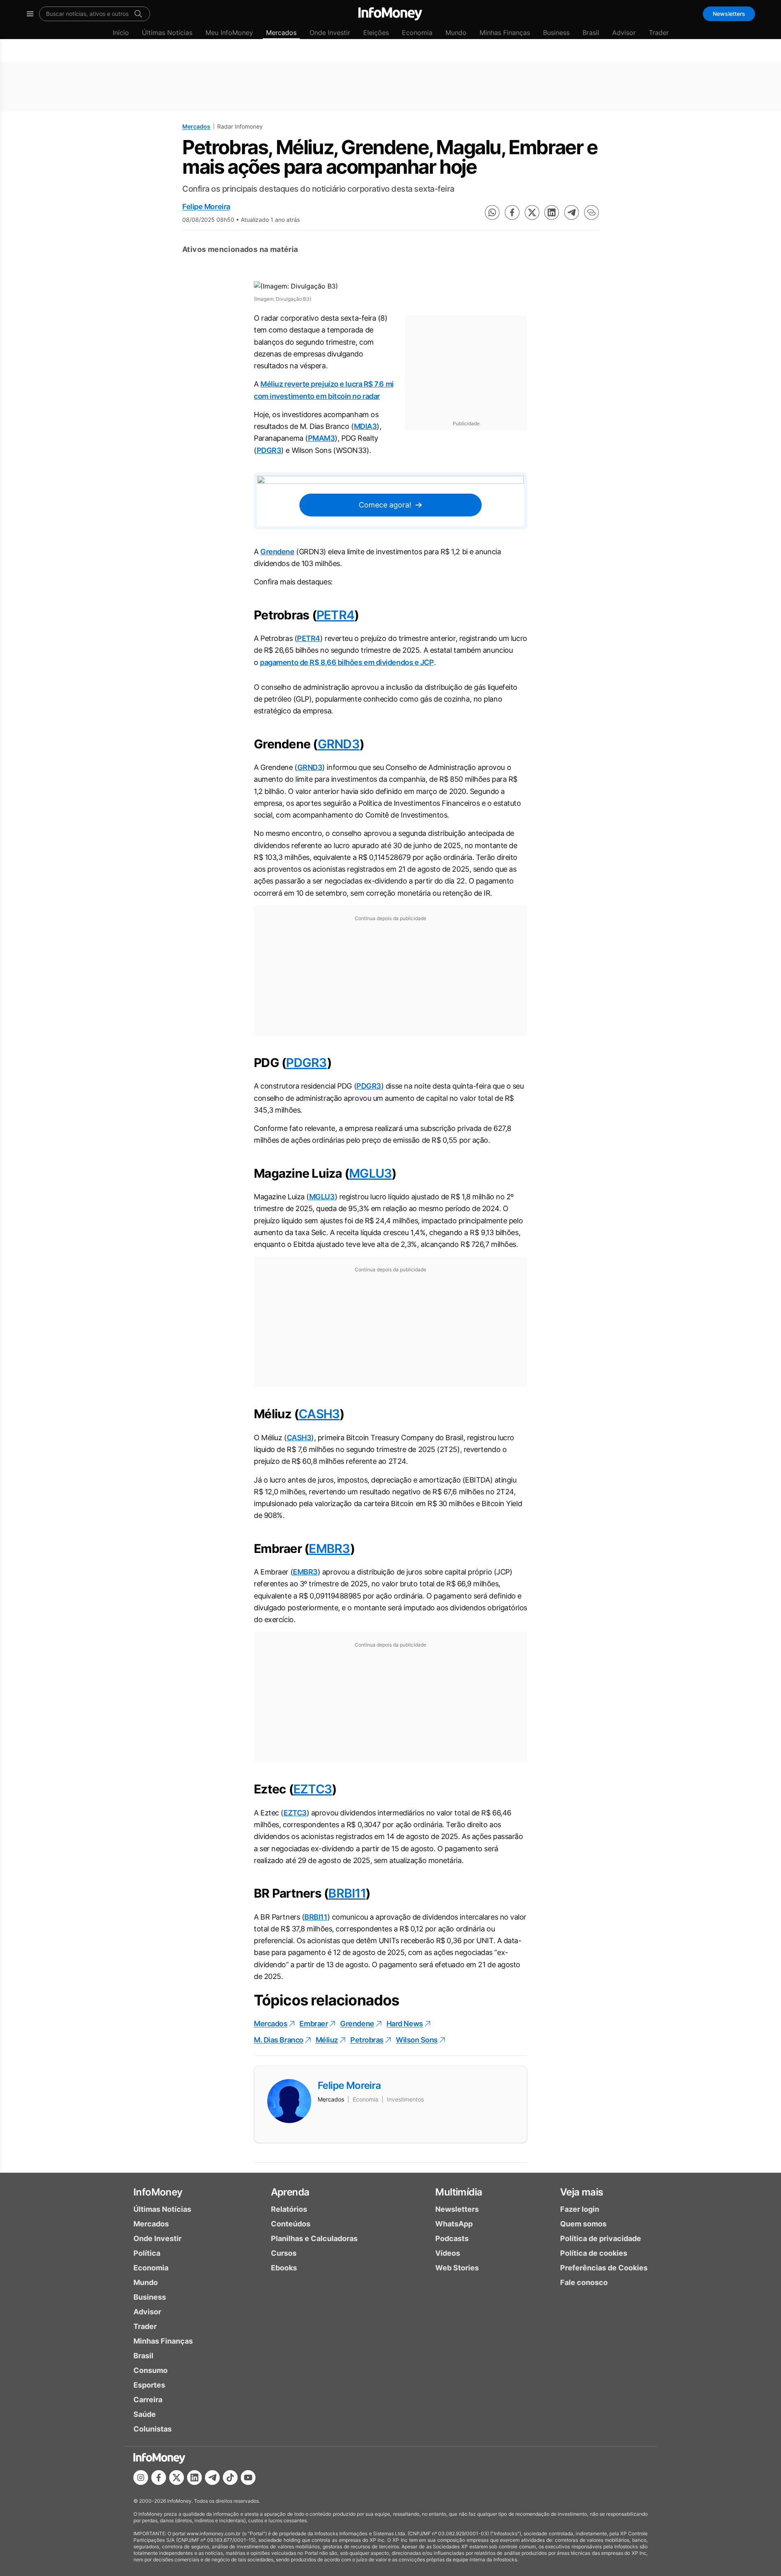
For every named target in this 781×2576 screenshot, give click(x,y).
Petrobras (367, 2040)
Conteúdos (291, 2224)
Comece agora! (385, 505)
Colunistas (153, 2429)
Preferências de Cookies (604, 2268)
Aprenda (290, 2192)
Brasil (591, 33)
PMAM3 (322, 438)
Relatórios (289, 2209)
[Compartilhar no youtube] (248, 2478)
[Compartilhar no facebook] (512, 212)
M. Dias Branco (279, 2040)
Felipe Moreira (206, 207)
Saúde (145, 2414)
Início (121, 33)
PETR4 (335, 615)
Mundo (456, 33)
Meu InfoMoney (229, 33)
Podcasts (452, 2238)
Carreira (148, 2400)
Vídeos (448, 2253)
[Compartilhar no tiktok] (230, 2478)
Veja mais (582, 2192)
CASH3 (319, 1414)
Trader (659, 33)
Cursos (284, 2253)
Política (147, 2253)
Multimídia (459, 2192)
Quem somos (583, 2224)
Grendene (277, 552)
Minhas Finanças (505, 33)
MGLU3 (370, 1173)
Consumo (151, 2370)
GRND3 (339, 744)
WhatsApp (454, 2224)
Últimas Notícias (167, 33)
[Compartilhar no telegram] (572, 212)
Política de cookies (594, 2253)
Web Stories (457, 2268)
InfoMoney (158, 2192)
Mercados (281, 33)
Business (556, 33)
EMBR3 (329, 1548)
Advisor (624, 33)
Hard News (405, 2024)
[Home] (390, 14)
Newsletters (729, 14)
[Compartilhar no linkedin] (552, 212)
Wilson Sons (417, 2040)
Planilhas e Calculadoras (314, 2238)
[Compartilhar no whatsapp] (492, 212)
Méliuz (327, 2040)
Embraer (314, 2024)
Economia (417, 33)
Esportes (149, 2385)
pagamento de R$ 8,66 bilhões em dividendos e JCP (347, 662)
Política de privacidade (601, 2238)
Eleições (376, 33)
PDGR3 (269, 450)
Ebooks (284, 2268)
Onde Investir (330, 33)
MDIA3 (365, 426)
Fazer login (580, 2209)
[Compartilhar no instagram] (141, 2478)
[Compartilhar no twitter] (532, 212)
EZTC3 (313, 1789)
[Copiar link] (591, 212)
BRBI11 (347, 1893)
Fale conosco (584, 2282)
